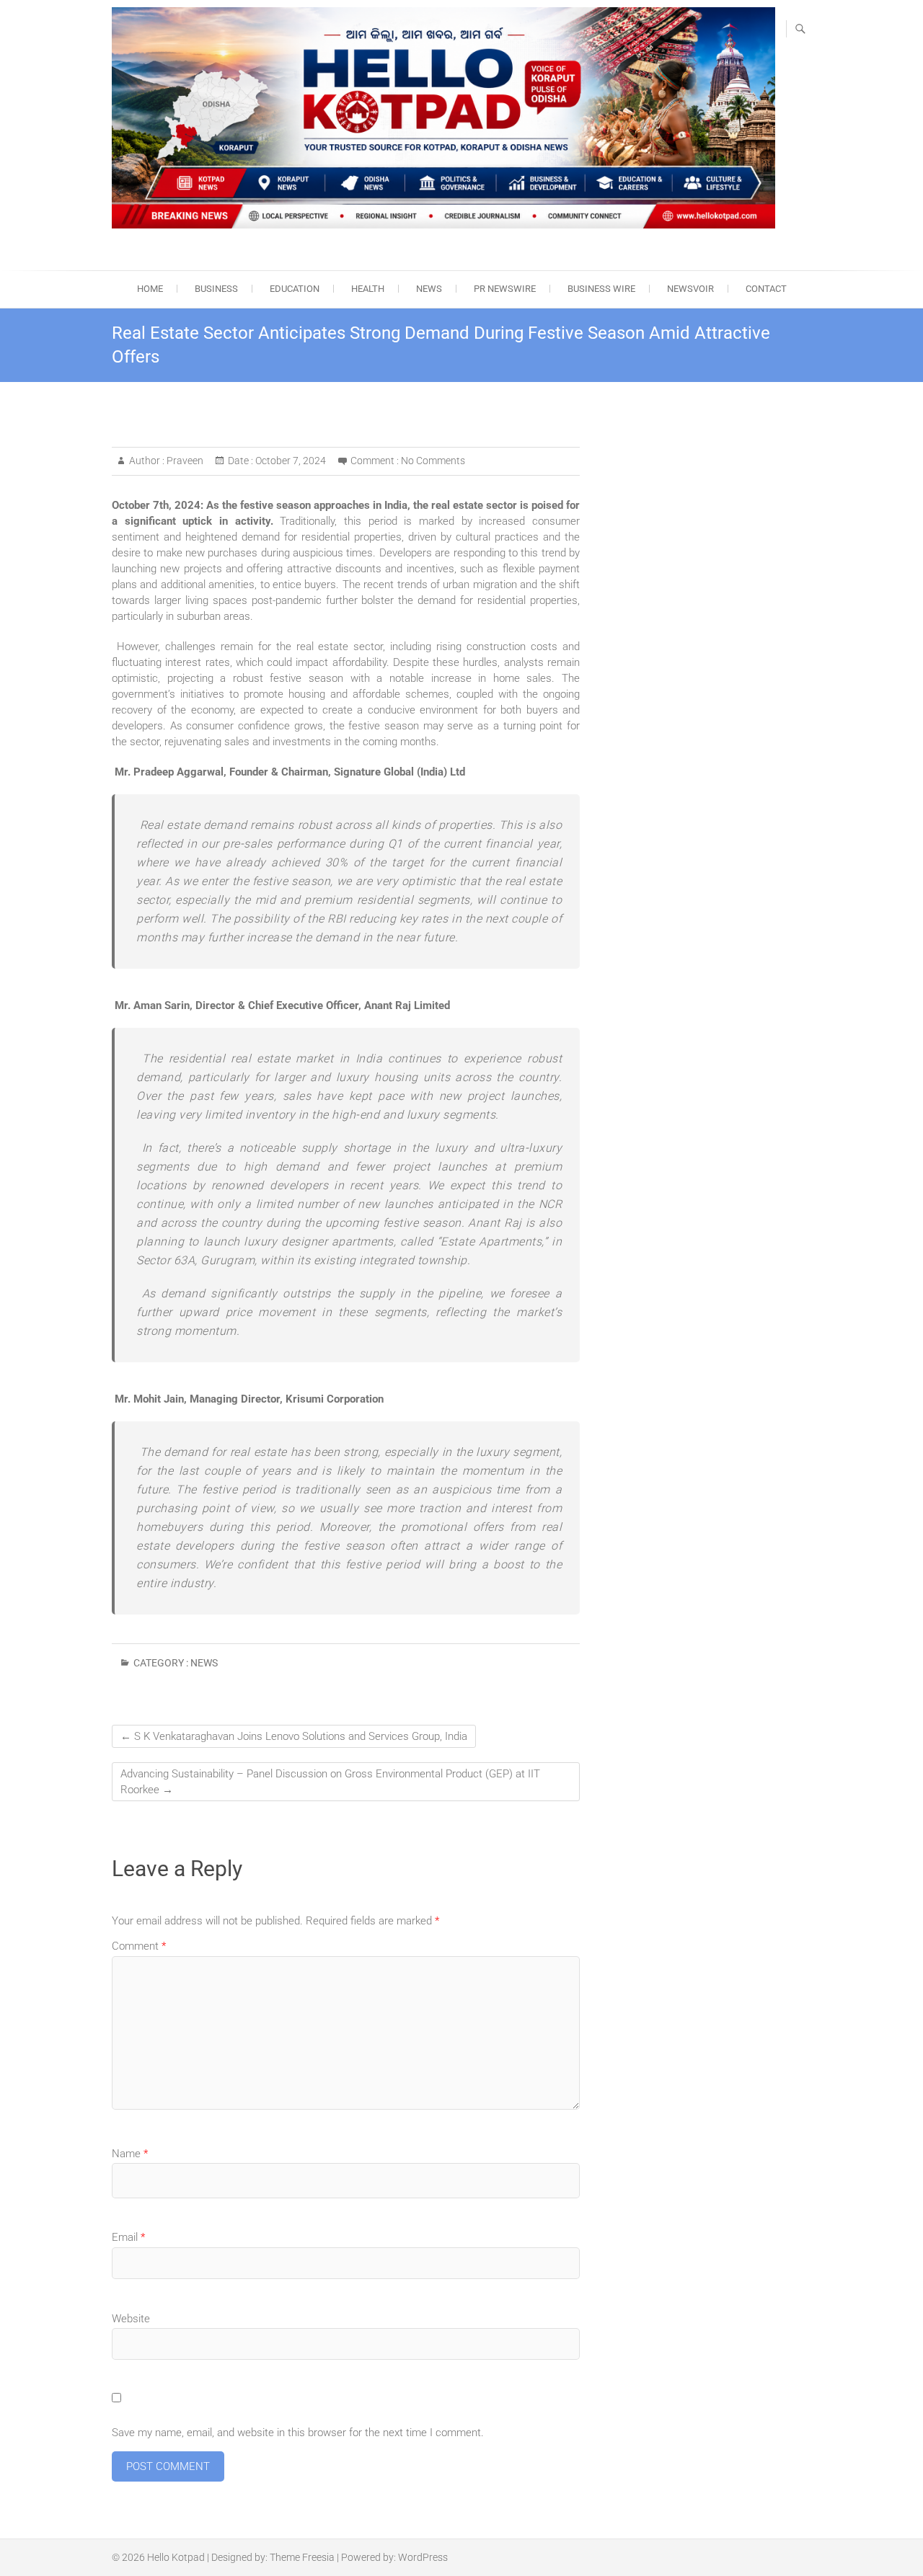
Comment (139, 1946)
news (429, 289)
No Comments (433, 461)
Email (128, 2237)
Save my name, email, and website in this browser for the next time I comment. (298, 2433)
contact (766, 289)
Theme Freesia (302, 2557)
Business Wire (601, 289)
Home (150, 289)
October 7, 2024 (290, 461)
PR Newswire (505, 289)
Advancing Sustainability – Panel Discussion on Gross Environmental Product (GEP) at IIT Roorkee (330, 1782)
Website (131, 2319)
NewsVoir (690, 289)
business (216, 289)
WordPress (423, 2557)
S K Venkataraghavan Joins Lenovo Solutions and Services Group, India (294, 1736)
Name (130, 2154)
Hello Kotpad (176, 2557)
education (295, 289)
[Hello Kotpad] (443, 118)
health (368, 289)
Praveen (184, 461)
